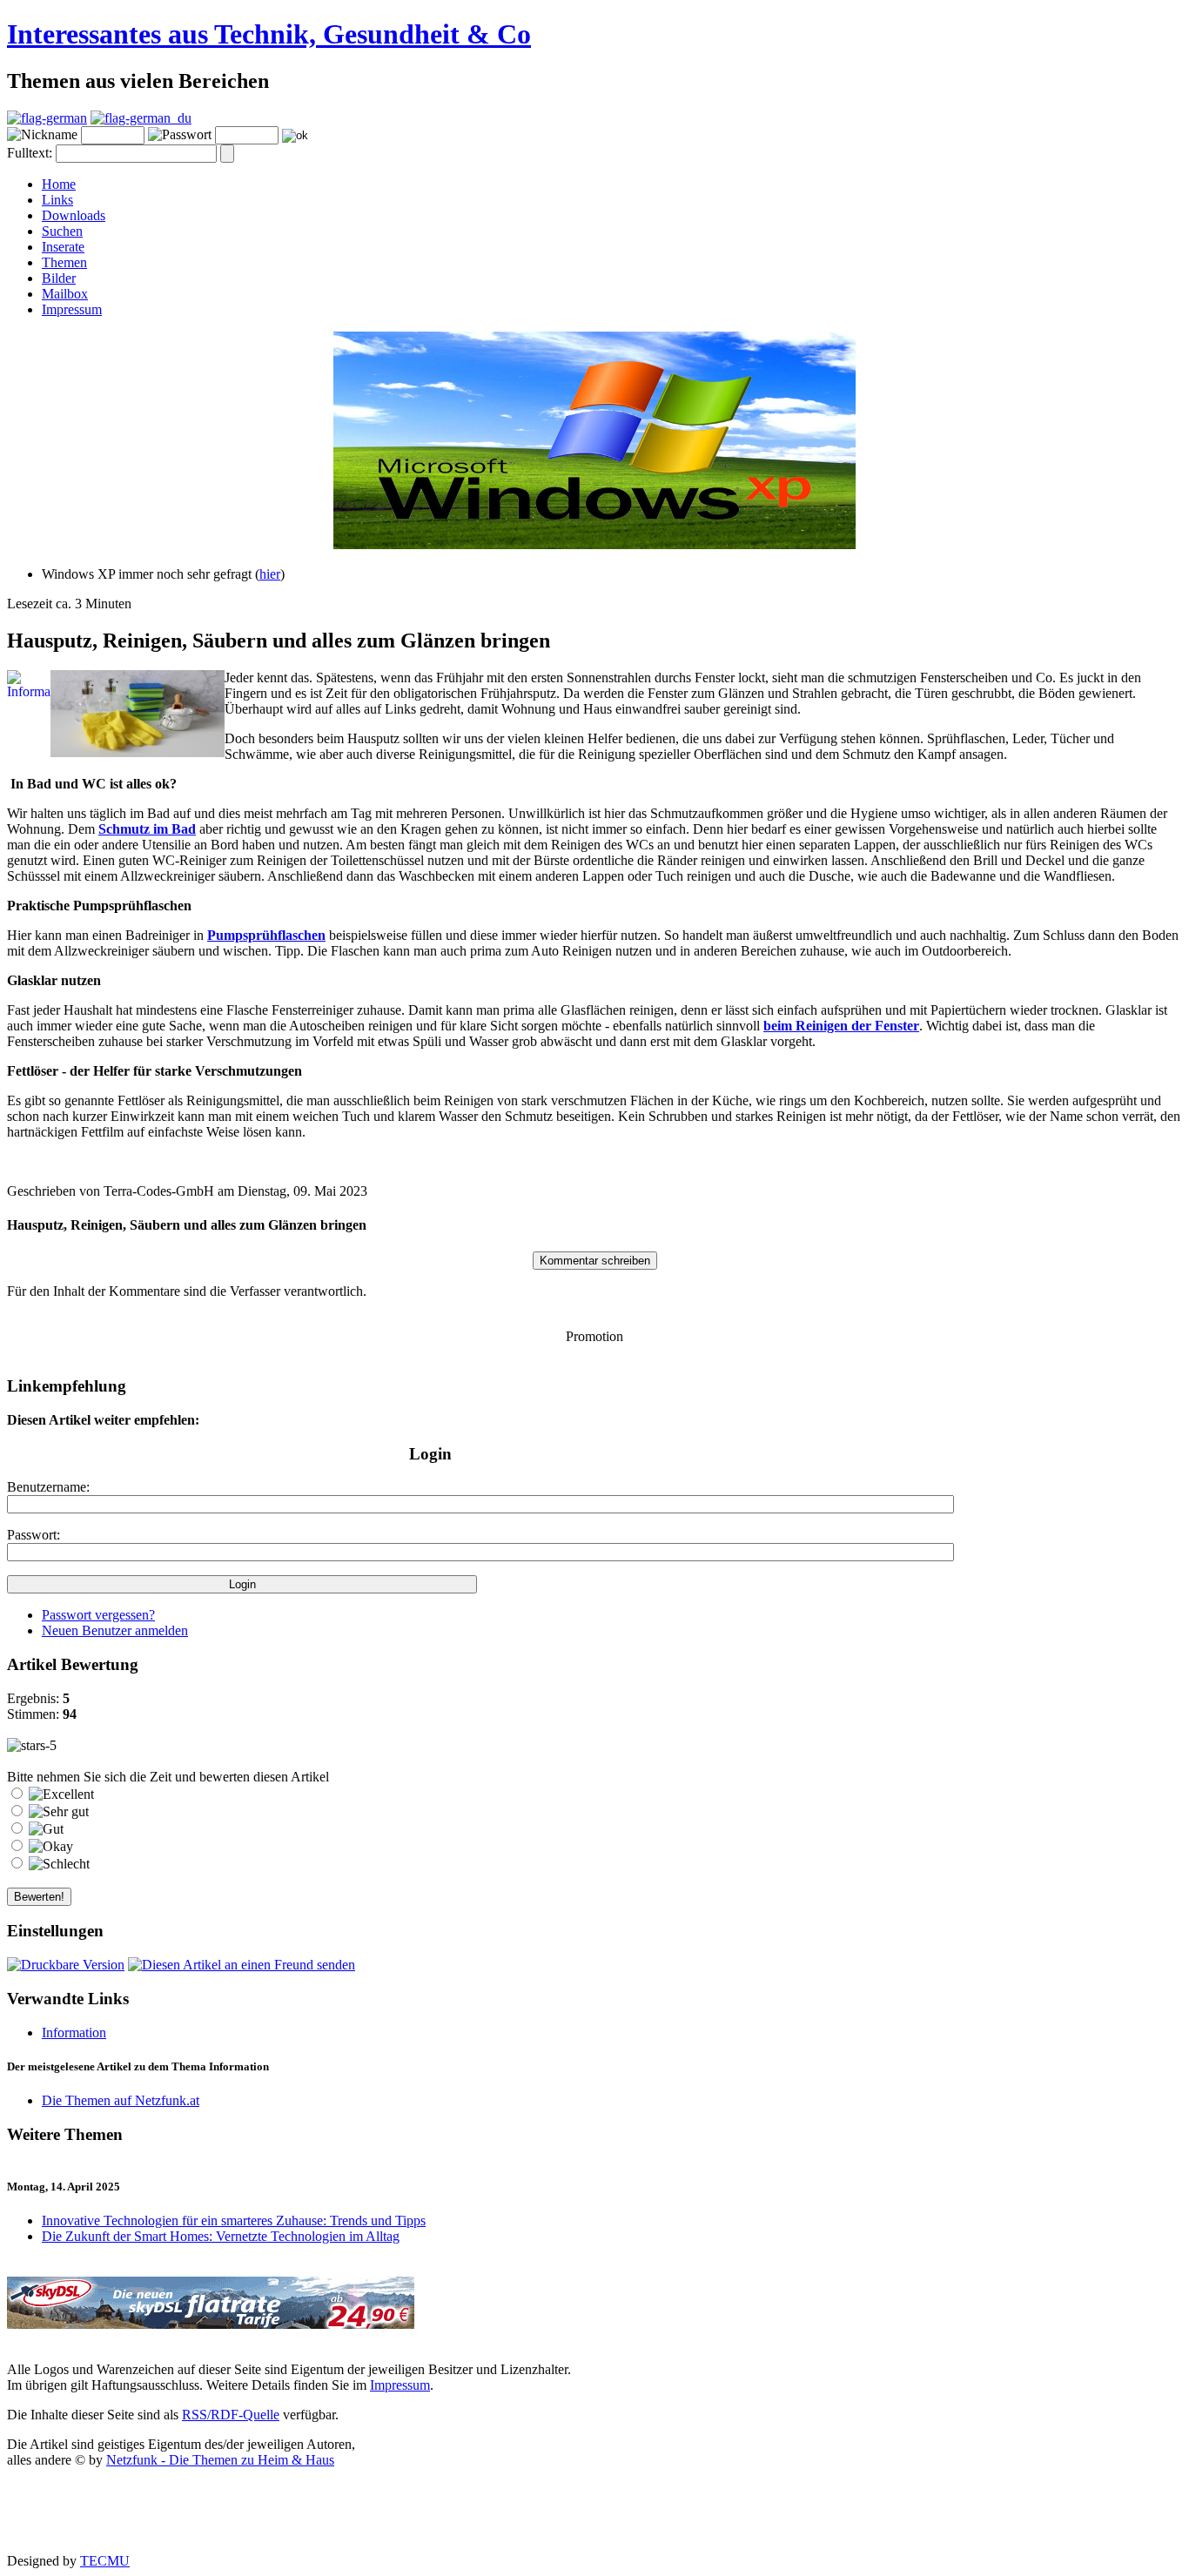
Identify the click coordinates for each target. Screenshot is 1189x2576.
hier (270, 574)
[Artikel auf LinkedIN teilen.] (208, 1458)
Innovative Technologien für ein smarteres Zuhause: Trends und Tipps (234, 2220)
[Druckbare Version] (66, 1965)
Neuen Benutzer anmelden (115, 1630)
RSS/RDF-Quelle (231, 2415)
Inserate (63, 247)
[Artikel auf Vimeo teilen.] (281, 1458)
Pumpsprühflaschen (266, 935)
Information (74, 2033)
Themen (64, 262)
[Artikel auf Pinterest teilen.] (171, 1458)
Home (59, 184)
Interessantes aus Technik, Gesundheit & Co (269, 34)
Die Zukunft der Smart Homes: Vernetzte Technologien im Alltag (221, 2236)
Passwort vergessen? (98, 1615)
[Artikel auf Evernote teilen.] (391, 1458)
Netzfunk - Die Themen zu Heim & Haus (220, 2460)
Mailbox (65, 294)
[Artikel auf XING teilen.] (318, 1458)
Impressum (72, 309)
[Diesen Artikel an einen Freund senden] (242, 1965)
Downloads (74, 215)
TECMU (105, 2561)
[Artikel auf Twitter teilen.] (62, 1458)
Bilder (59, 278)
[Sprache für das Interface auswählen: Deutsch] (47, 118)
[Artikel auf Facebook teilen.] (98, 1458)
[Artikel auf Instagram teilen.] (135, 1458)
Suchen (62, 231)
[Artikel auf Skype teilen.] (354, 1458)
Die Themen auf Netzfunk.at (121, 2100)
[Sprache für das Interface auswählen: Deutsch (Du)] (141, 118)
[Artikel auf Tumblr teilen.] (245, 1458)
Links (57, 200)
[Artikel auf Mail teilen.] (25, 1458)
